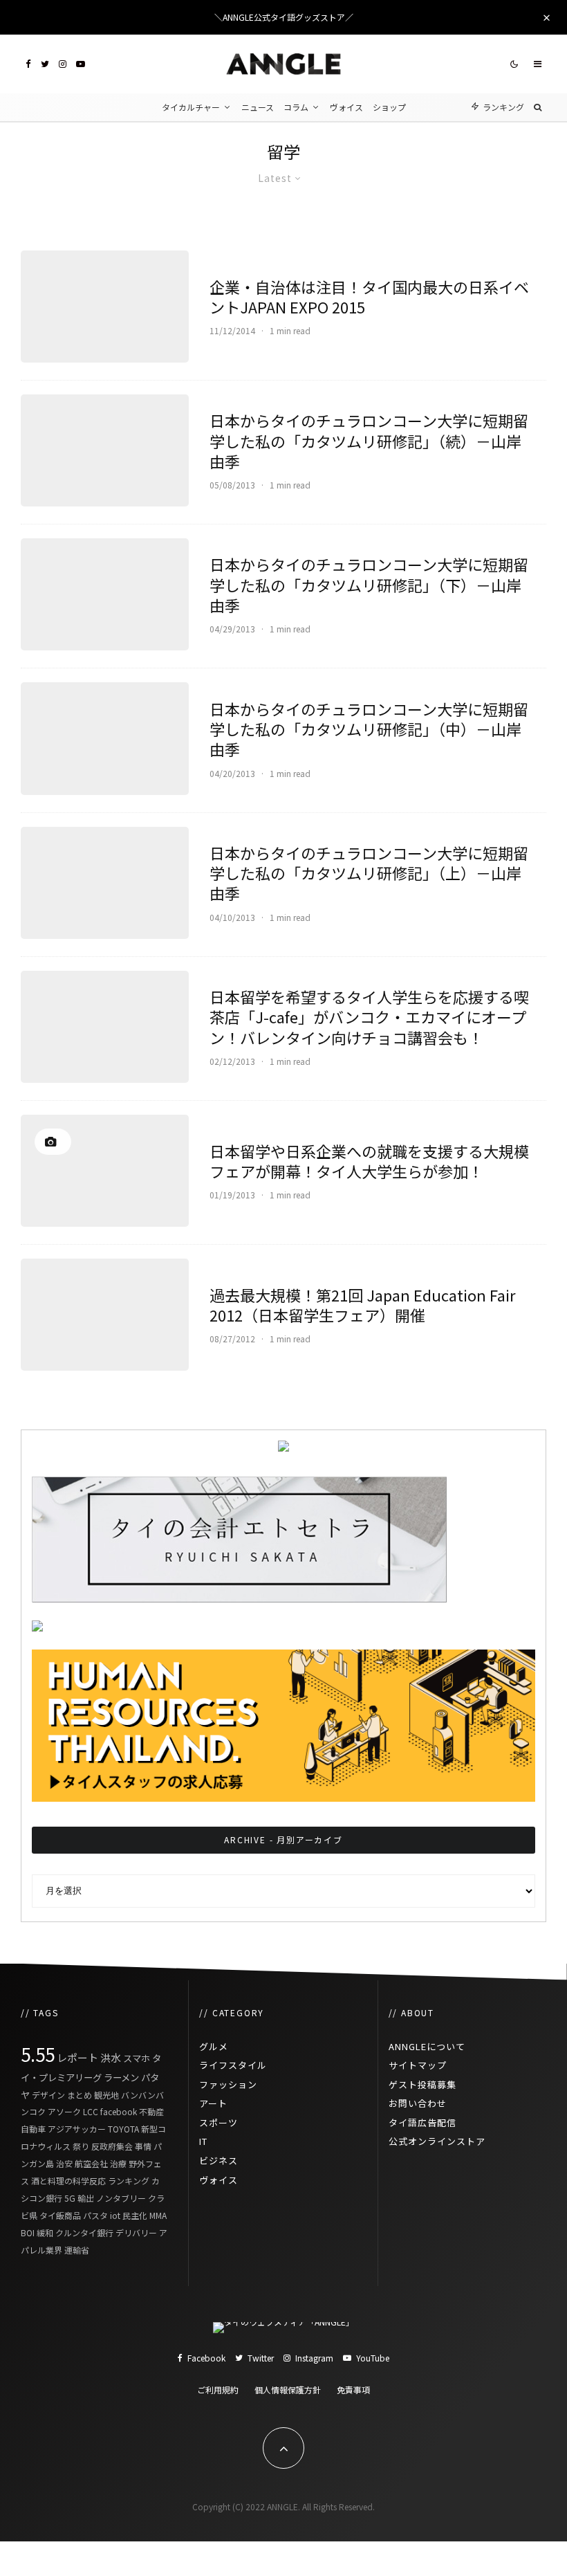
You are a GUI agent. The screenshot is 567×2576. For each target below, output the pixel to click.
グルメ (214, 2046)
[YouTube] (81, 64)
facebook (119, 2111)
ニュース (258, 107)
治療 (118, 2163)
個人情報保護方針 (288, 2390)
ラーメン (121, 2077)
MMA (158, 2215)
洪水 (111, 2057)
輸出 (86, 2198)
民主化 (135, 2215)
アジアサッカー (77, 2129)
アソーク (64, 2111)
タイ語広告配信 (422, 2122)
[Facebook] (28, 64)
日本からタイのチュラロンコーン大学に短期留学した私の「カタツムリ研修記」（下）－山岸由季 (369, 585)
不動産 (151, 2111)
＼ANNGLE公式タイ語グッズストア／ (284, 17)
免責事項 (353, 2390)
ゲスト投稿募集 (422, 2084)
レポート (77, 2057)
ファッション (228, 2084)
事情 (143, 2146)
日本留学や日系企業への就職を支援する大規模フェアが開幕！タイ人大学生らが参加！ (369, 1161)
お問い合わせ (418, 2103)
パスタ (95, 2215)
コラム (296, 107)
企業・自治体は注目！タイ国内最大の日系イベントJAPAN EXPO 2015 (369, 297)
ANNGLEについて (427, 2046)
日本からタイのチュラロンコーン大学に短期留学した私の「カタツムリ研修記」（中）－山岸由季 (369, 729)
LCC (91, 2111)
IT (203, 2141)
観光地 (106, 2095)
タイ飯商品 (60, 2215)
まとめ (80, 2095)
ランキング (129, 2181)
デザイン (48, 2095)
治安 (64, 2163)
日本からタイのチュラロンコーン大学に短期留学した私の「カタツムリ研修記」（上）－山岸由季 (369, 873)
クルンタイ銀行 (84, 2232)
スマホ (137, 2058)
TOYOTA (123, 2129)
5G (70, 2198)
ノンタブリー (121, 2198)
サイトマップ (418, 2065)
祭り (81, 2146)
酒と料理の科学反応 (68, 2181)
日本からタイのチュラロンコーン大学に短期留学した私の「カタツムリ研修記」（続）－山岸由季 (369, 441)
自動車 (33, 2129)
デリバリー (136, 2232)
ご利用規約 (218, 2390)
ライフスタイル (233, 2065)
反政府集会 (112, 2146)
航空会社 (91, 2163)
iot (115, 2215)
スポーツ (219, 2122)
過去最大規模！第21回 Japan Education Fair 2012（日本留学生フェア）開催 (363, 1305)
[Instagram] (63, 64)
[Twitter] (45, 64)
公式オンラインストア (437, 2141)
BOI (28, 2232)
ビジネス (219, 2161)
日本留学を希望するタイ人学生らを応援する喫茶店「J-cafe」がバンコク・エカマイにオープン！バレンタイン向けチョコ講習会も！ (369, 1017)
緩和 (45, 2232)
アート (213, 2103)
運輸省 (77, 2250)
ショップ (389, 107)
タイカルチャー (191, 107)
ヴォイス (346, 107)
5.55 (38, 2054)
